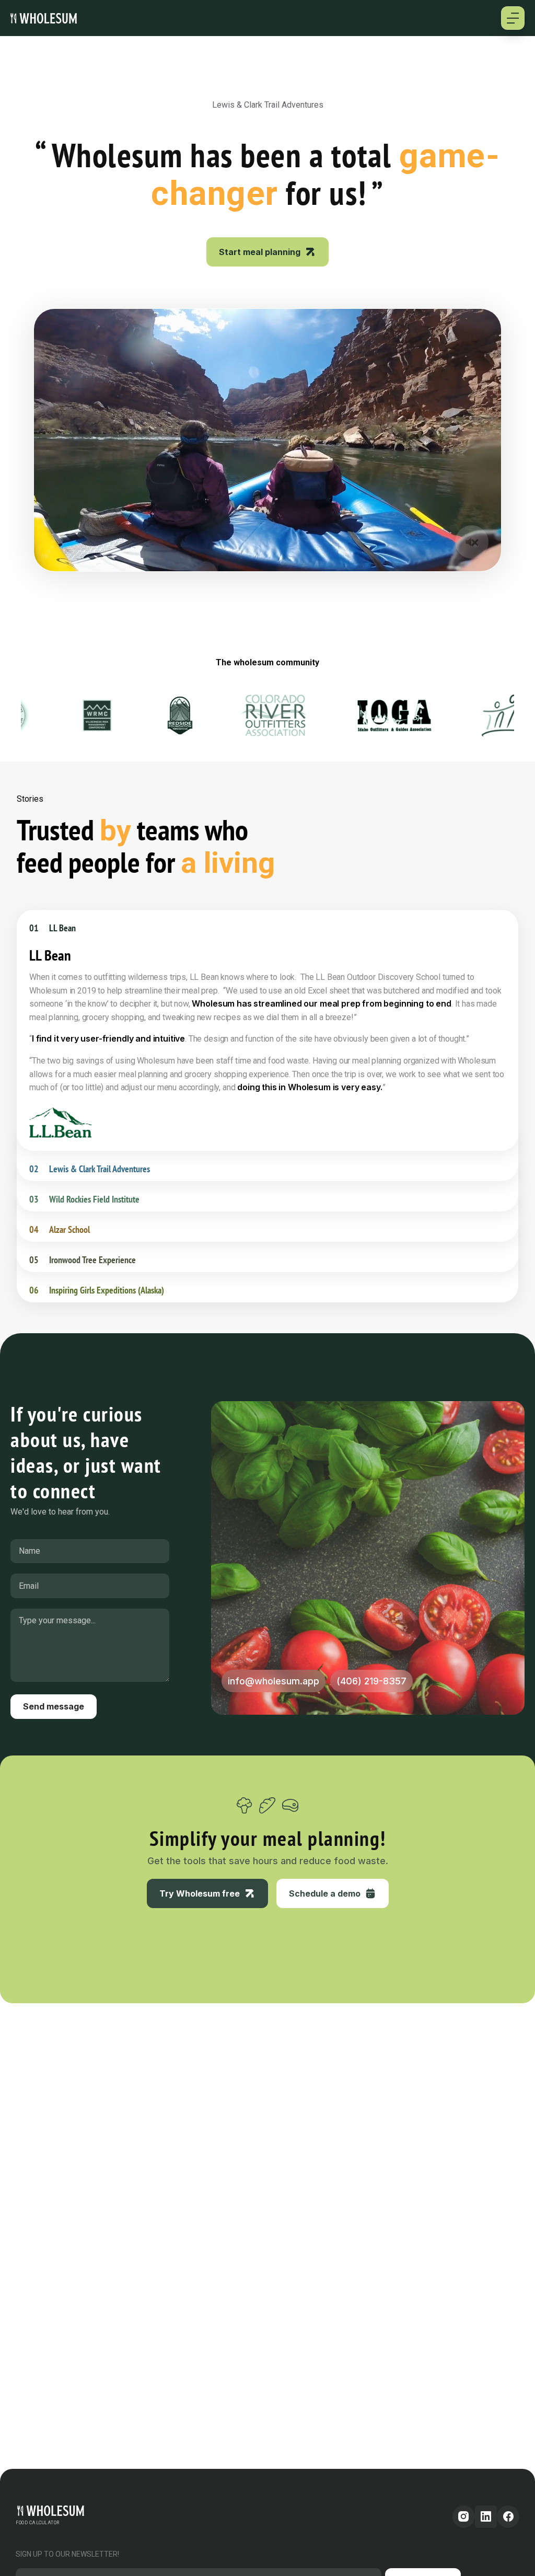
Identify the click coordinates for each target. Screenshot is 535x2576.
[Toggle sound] (472, 542)
